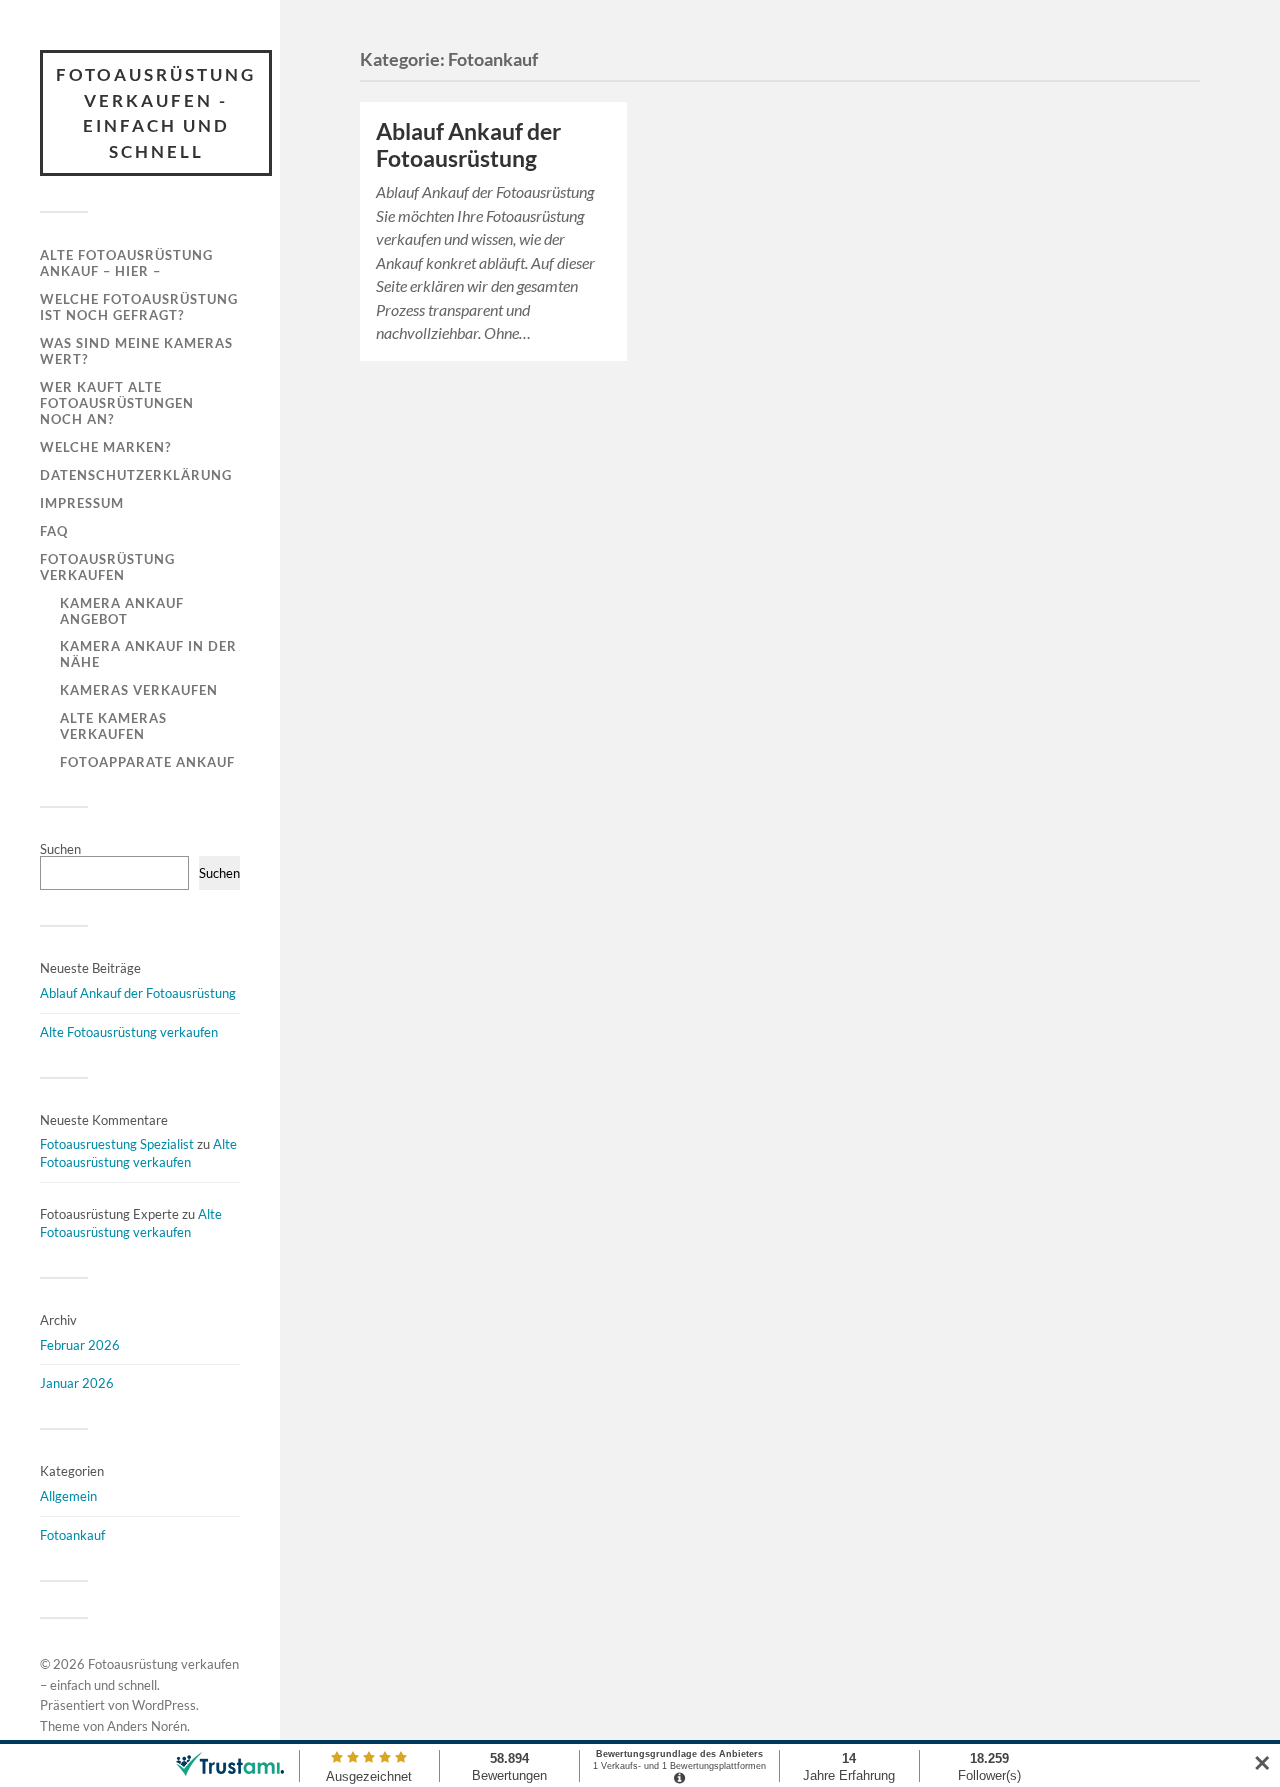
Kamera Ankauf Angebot (122, 611)
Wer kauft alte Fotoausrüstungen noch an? (117, 403)
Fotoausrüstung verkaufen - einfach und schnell (156, 113)
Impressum (82, 503)
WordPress (164, 1705)
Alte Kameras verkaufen (113, 726)
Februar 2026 (80, 1345)
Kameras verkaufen (139, 690)
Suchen (60, 849)
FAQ (54, 531)
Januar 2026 (77, 1383)
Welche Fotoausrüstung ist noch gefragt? (139, 307)
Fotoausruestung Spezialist (117, 1144)
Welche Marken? (105, 447)
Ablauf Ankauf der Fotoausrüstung (138, 993)
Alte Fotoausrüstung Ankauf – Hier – (126, 263)
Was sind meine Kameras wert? (136, 351)
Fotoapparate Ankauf (147, 762)
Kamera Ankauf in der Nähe (148, 654)
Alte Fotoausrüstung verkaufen (129, 1032)
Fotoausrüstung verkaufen (107, 567)
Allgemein (68, 1496)
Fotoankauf (72, 1535)
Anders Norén (147, 1726)
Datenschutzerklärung (136, 475)
